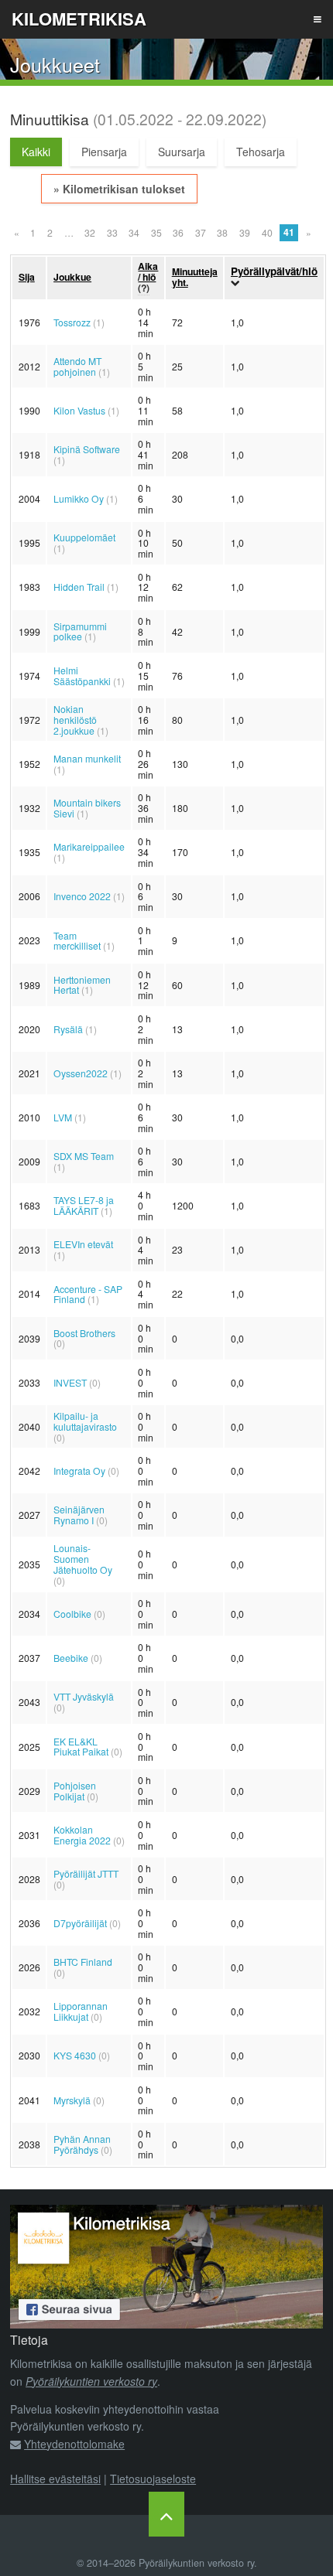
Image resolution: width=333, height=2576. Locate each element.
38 (222, 232)
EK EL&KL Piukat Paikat (81, 1747)
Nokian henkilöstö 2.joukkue (75, 720)
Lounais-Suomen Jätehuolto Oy (83, 1559)
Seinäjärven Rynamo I (79, 1515)
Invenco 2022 (82, 896)
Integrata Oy (79, 1471)
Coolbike (72, 1614)
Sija (27, 277)
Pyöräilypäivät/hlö (274, 271)
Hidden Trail (79, 587)
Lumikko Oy (79, 498)
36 (178, 232)
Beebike (71, 1658)
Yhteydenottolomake (74, 2444)
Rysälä (68, 1029)
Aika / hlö (148, 271)
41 (289, 232)
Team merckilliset (77, 941)
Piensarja (104, 152)
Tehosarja (261, 152)
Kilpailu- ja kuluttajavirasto (85, 1421)
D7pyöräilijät (80, 1923)
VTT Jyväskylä (84, 1696)
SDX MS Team (84, 1156)
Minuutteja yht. (195, 277)
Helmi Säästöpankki (82, 676)
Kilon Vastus (79, 410)
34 (134, 232)
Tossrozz (72, 322)
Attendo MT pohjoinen (77, 366)
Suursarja (182, 152)
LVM (63, 1117)
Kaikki (36, 152)
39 (245, 232)
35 (156, 232)
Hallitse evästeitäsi (55, 2479)
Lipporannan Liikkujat (81, 2011)
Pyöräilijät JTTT (86, 1873)
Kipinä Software (87, 449)
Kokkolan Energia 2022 (82, 1835)
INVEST (70, 1382)
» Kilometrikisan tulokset (119, 189)
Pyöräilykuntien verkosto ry (91, 2381)
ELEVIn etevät (83, 1244)
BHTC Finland (83, 1962)
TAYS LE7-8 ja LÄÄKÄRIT (84, 1205)
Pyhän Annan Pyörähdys (82, 2144)
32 (90, 232)
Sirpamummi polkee (80, 631)
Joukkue (72, 277)
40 (267, 232)
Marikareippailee (89, 846)
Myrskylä (72, 2100)
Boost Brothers (84, 1333)
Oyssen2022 (81, 1073)
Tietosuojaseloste (153, 2479)
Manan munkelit (87, 758)
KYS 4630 (75, 2055)
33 (112, 232)
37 (201, 232)
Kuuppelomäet (84, 537)
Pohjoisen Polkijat (75, 1791)
